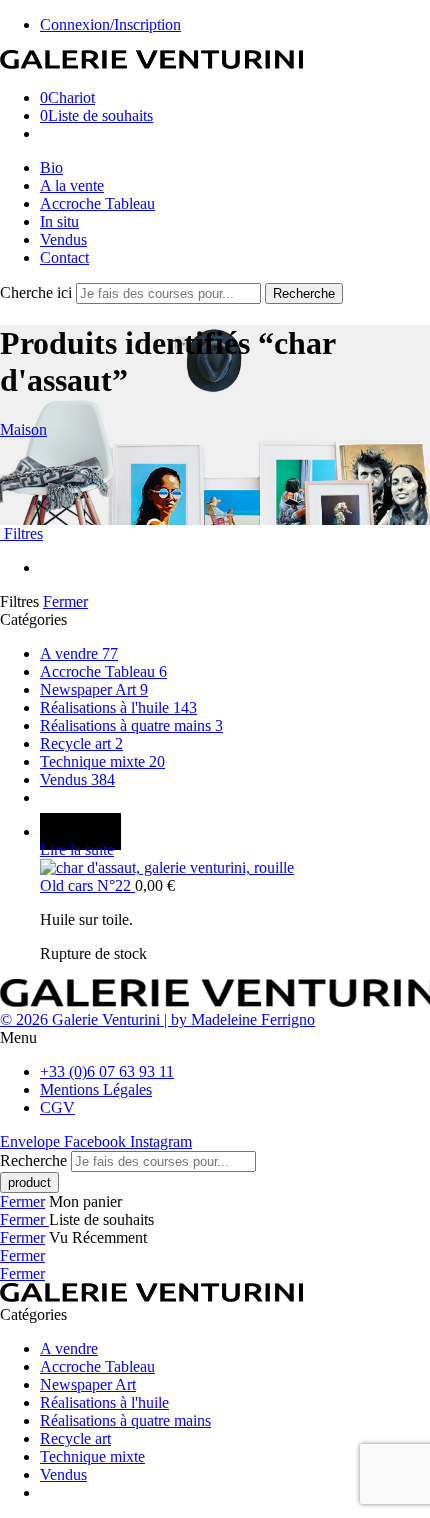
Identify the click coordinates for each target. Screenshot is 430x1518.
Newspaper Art (94, 689)
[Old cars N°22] (235, 868)
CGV (57, 1107)
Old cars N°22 (87, 885)
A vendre (79, 653)
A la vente (72, 185)
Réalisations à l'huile (118, 707)
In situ (59, 221)
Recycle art (81, 743)
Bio (51, 167)
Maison (23, 429)
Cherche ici (38, 292)
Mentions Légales (96, 1089)
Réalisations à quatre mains (131, 725)
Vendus (63, 239)
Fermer (65, 601)
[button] (215, 1038)
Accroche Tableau (97, 203)
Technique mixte (102, 761)
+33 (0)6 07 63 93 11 (107, 1071)
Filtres (21, 533)
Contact (64, 257)
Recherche (304, 293)
